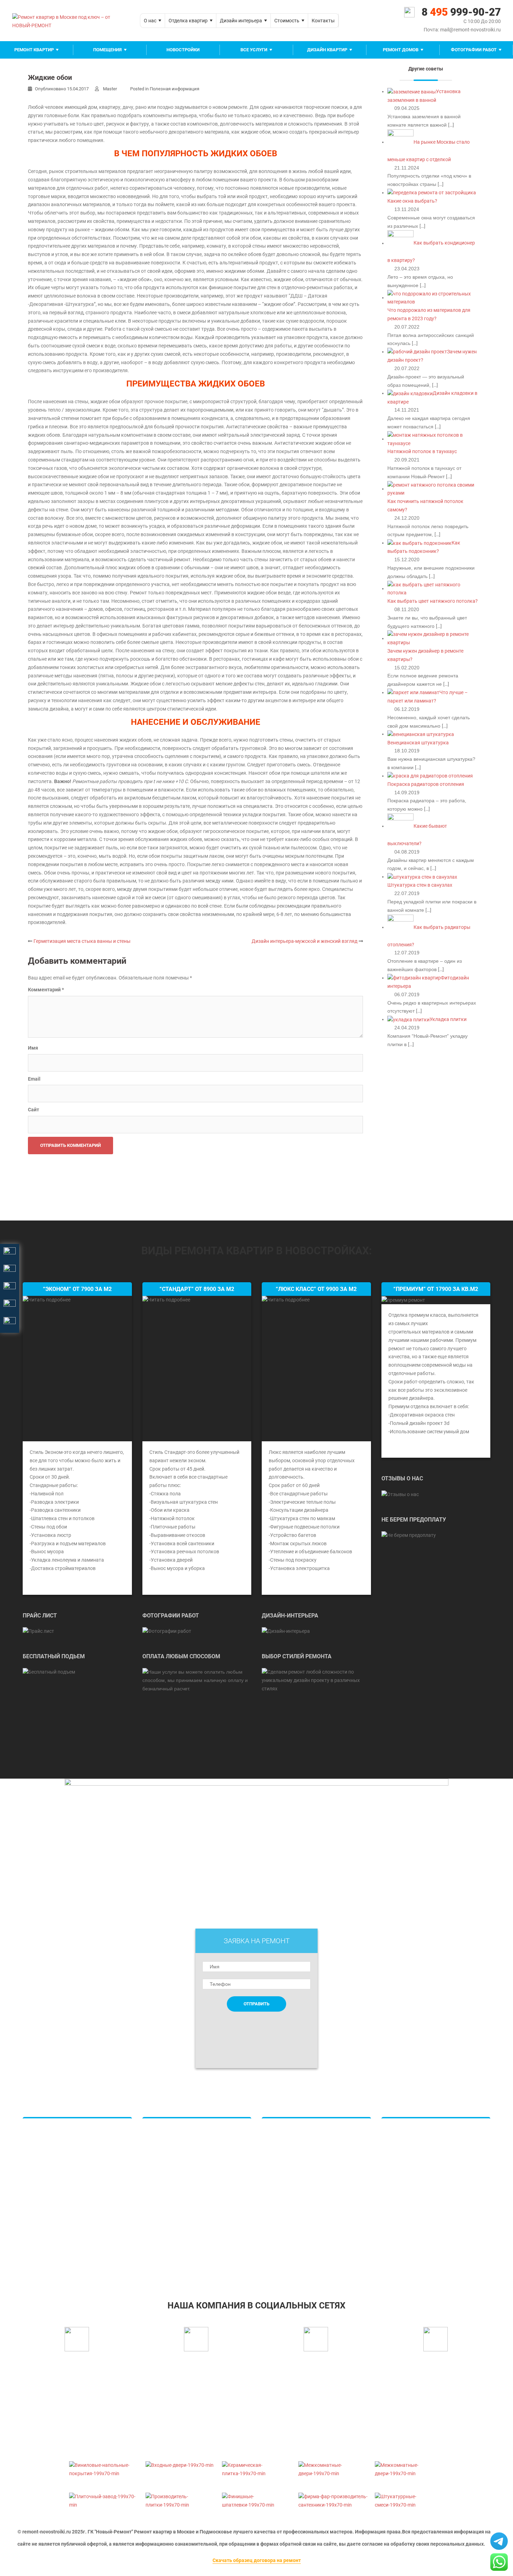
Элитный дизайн (288, 2171)
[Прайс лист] (38, 1631)
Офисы (277, 2209)
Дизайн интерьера (241, 21)
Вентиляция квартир (173, 2222)
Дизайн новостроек (292, 2159)
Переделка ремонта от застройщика (431, 2246)
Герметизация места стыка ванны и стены (82, 941)
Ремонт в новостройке (415, 2134)
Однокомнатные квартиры (61, 2134)
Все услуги (254, 50)
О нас (150, 21)
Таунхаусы (281, 2196)
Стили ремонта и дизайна (298, 2246)
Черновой (41, 2234)
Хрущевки (42, 2184)
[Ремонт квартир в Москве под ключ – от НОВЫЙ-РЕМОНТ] (71, 20)
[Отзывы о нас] (400, 1494)
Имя (33, 1048)
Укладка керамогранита (178, 2147)
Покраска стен (166, 2171)
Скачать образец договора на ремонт (257, 2560)
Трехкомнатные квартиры (60, 2159)
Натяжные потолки (172, 2134)
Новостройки (183, 50)
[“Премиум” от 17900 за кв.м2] (403, 1300)
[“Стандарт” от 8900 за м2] (197, 1369)
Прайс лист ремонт (172, 2246)
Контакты (323, 21)
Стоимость (287, 21)
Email (34, 1079)
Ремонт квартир (34, 50)
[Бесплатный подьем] (49, 1672)
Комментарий (46, 990)
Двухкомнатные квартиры (61, 2147)
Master (110, 89)
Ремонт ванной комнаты (178, 2234)
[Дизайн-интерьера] (286, 1631)
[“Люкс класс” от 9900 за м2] (316, 1369)
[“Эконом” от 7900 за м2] (77, 1369)
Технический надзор (412, 2222)
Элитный (40, 2222)
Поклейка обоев (168, 2159)
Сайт (34, 1110)
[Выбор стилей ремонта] (316, 1680)
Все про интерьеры (291, 2222)
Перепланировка (408, 2196)
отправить (256, 2004)
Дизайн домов (286, 2147)
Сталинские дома (50, 2196)
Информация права (377, 2532)
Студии (38, 2171)
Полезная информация (174, 89)
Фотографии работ (474, 50)
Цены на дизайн (287, 2184)
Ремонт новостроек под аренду (425, 2234)
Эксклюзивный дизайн (295, 2234)
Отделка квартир (188, 21)
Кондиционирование (173, 2209)
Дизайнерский (47, 2209)
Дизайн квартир (327, 50)
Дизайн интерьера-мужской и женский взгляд (304, 941)
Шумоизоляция (406, 2171)
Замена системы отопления (420, 2159)
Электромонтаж (407, 2184)
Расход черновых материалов (423, 2209)
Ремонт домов (401, 50)
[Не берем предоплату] (409, 1535)
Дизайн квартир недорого (299, 2134)
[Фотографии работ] (167, 1631)
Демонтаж (42, 2246)
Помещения (107, 50)
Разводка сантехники (174, 2196)
